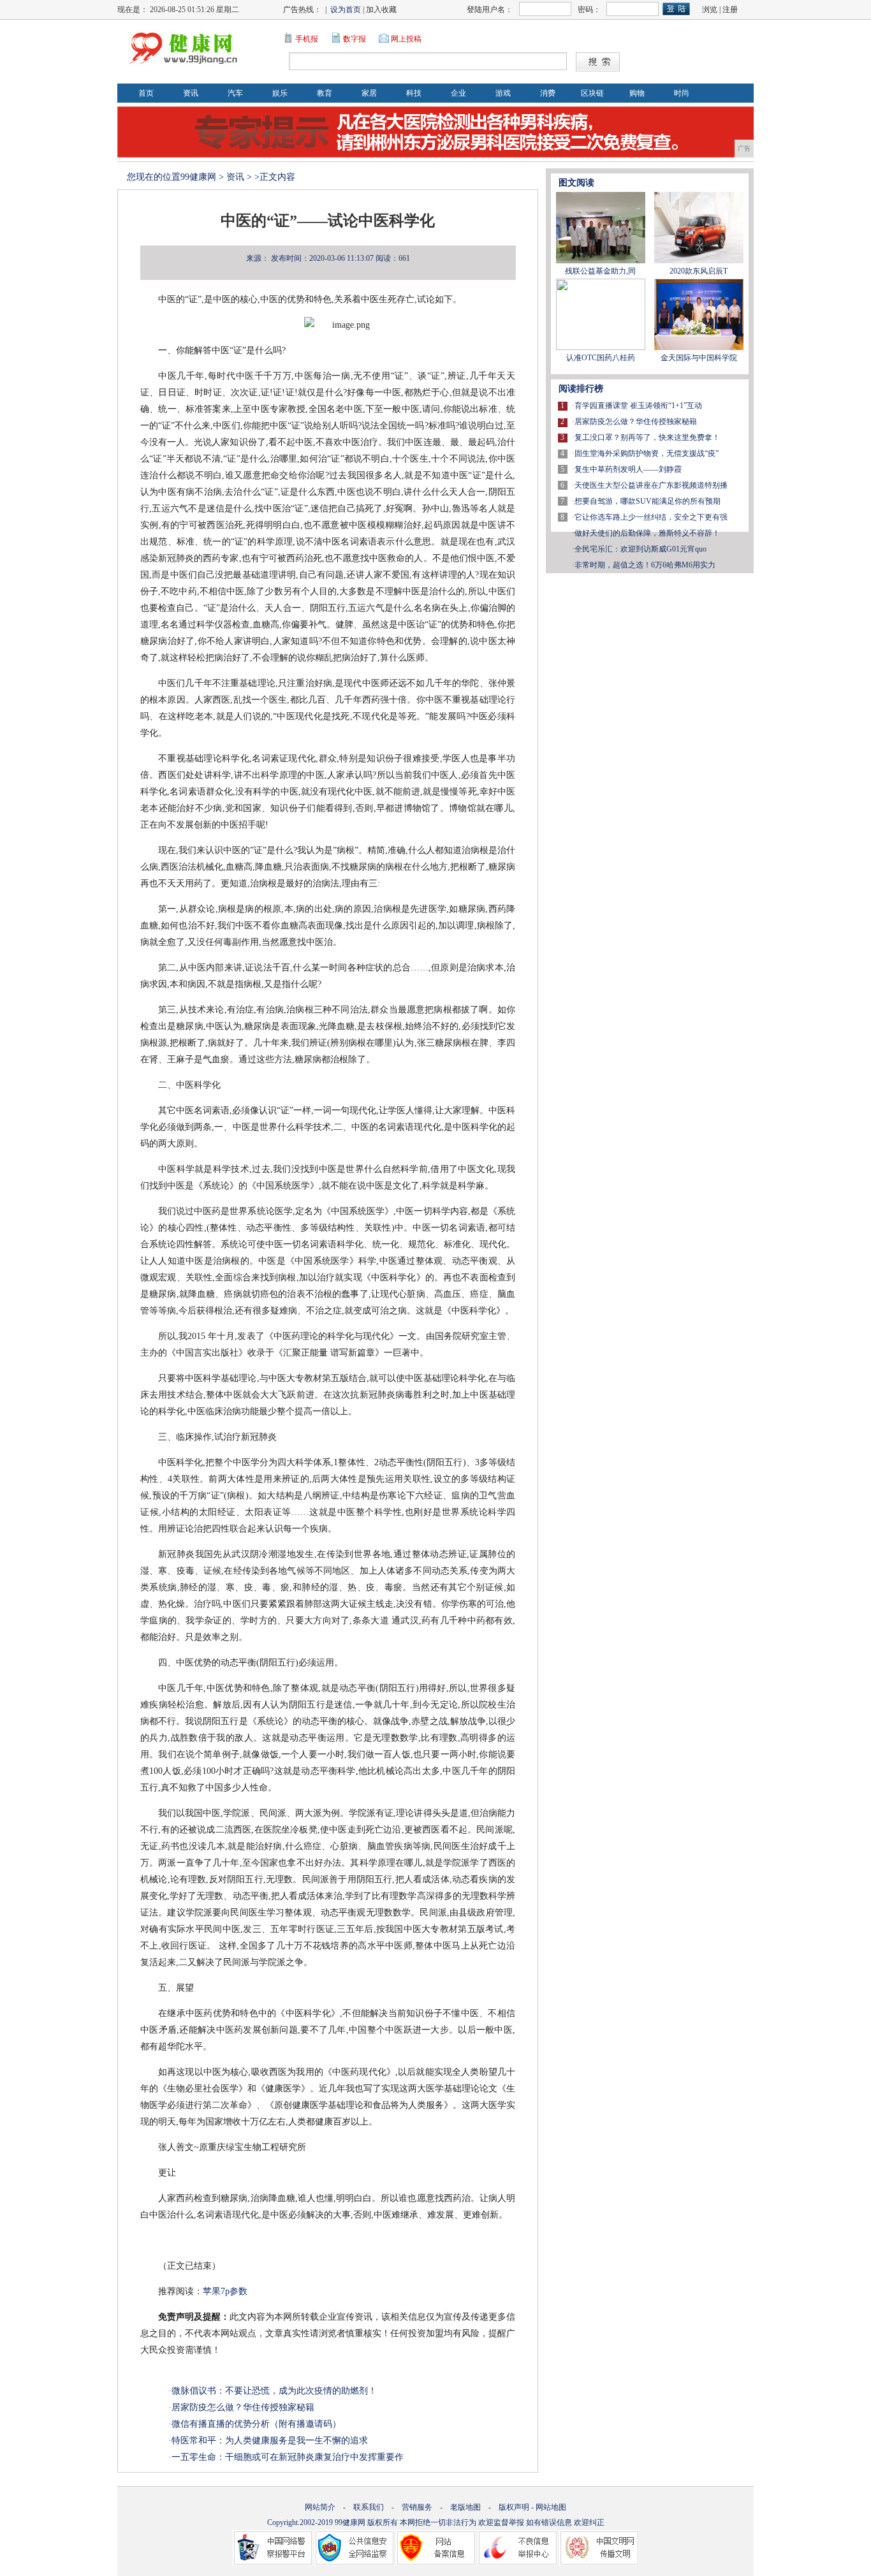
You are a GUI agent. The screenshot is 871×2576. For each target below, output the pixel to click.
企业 (458, 93)
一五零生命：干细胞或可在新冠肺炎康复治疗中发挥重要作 (288, 2457)
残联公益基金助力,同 (600, 271)
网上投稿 (406, 39)
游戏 (503, 93)
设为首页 (346, 10)
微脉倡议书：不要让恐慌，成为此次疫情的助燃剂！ (274, 2391)
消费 (548, 93)
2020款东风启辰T (699, 271)
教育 (325, 93)
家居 (369, 93)
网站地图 (551, 2507)
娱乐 (280, 93)
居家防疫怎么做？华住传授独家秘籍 (243, 2407)
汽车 (235, 93)
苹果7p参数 (225, 2291)
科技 (414, 93)
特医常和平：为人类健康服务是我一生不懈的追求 (270, 2441)
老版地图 (465, 2507)
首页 (146, 93)
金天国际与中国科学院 (699, 358)
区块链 (592, 93)
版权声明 (514, 2507)
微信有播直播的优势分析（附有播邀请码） (256, 2424)
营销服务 (417, 2507)
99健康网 (198, 177)
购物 (637, 93)
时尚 (682, 93)
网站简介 (320, 2507)
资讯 (191, 93)
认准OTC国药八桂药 (601, 358)
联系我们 (369, 2507)
